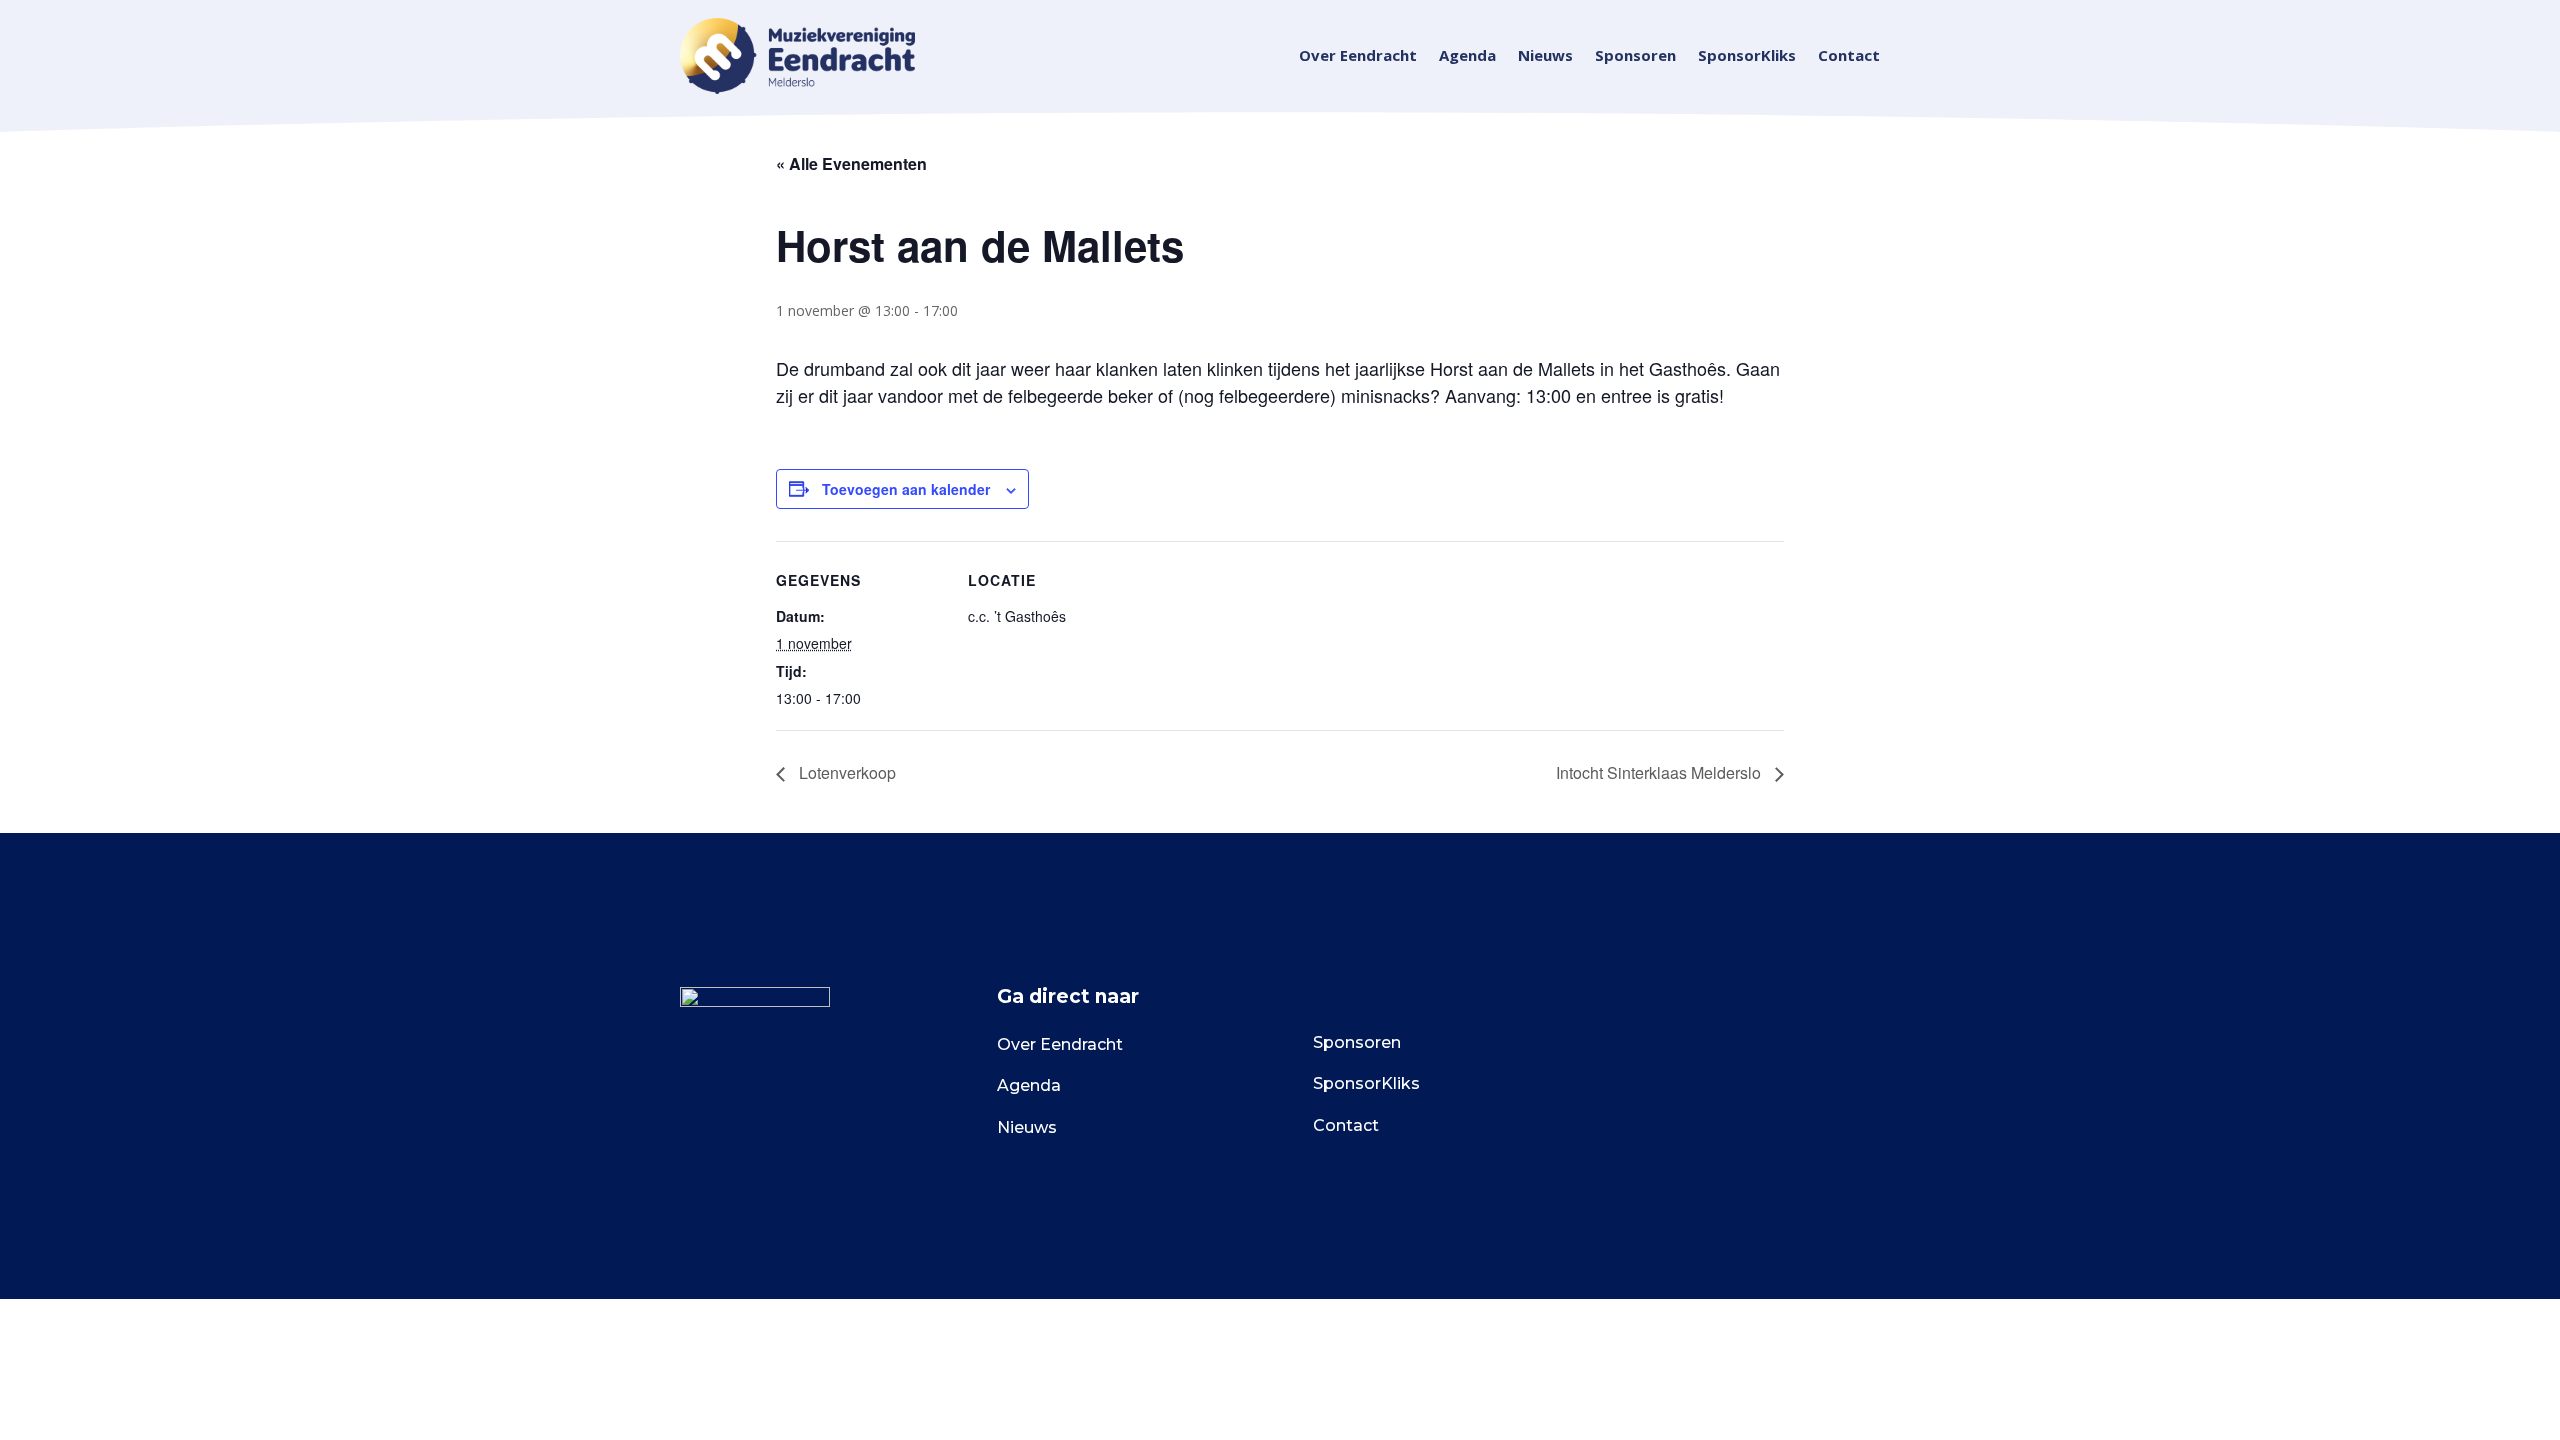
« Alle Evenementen (851, 163)
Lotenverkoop (845, 772)
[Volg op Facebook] (1649, 1049)
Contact (1849, 56)
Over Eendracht (1358, 56)
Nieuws (1545, 56)
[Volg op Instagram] (1695, 1049)
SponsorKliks (1747, 56)
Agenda (1467, 56)
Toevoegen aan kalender (906, 489)
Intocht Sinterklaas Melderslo (1660, 772)
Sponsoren (1635, 56)
